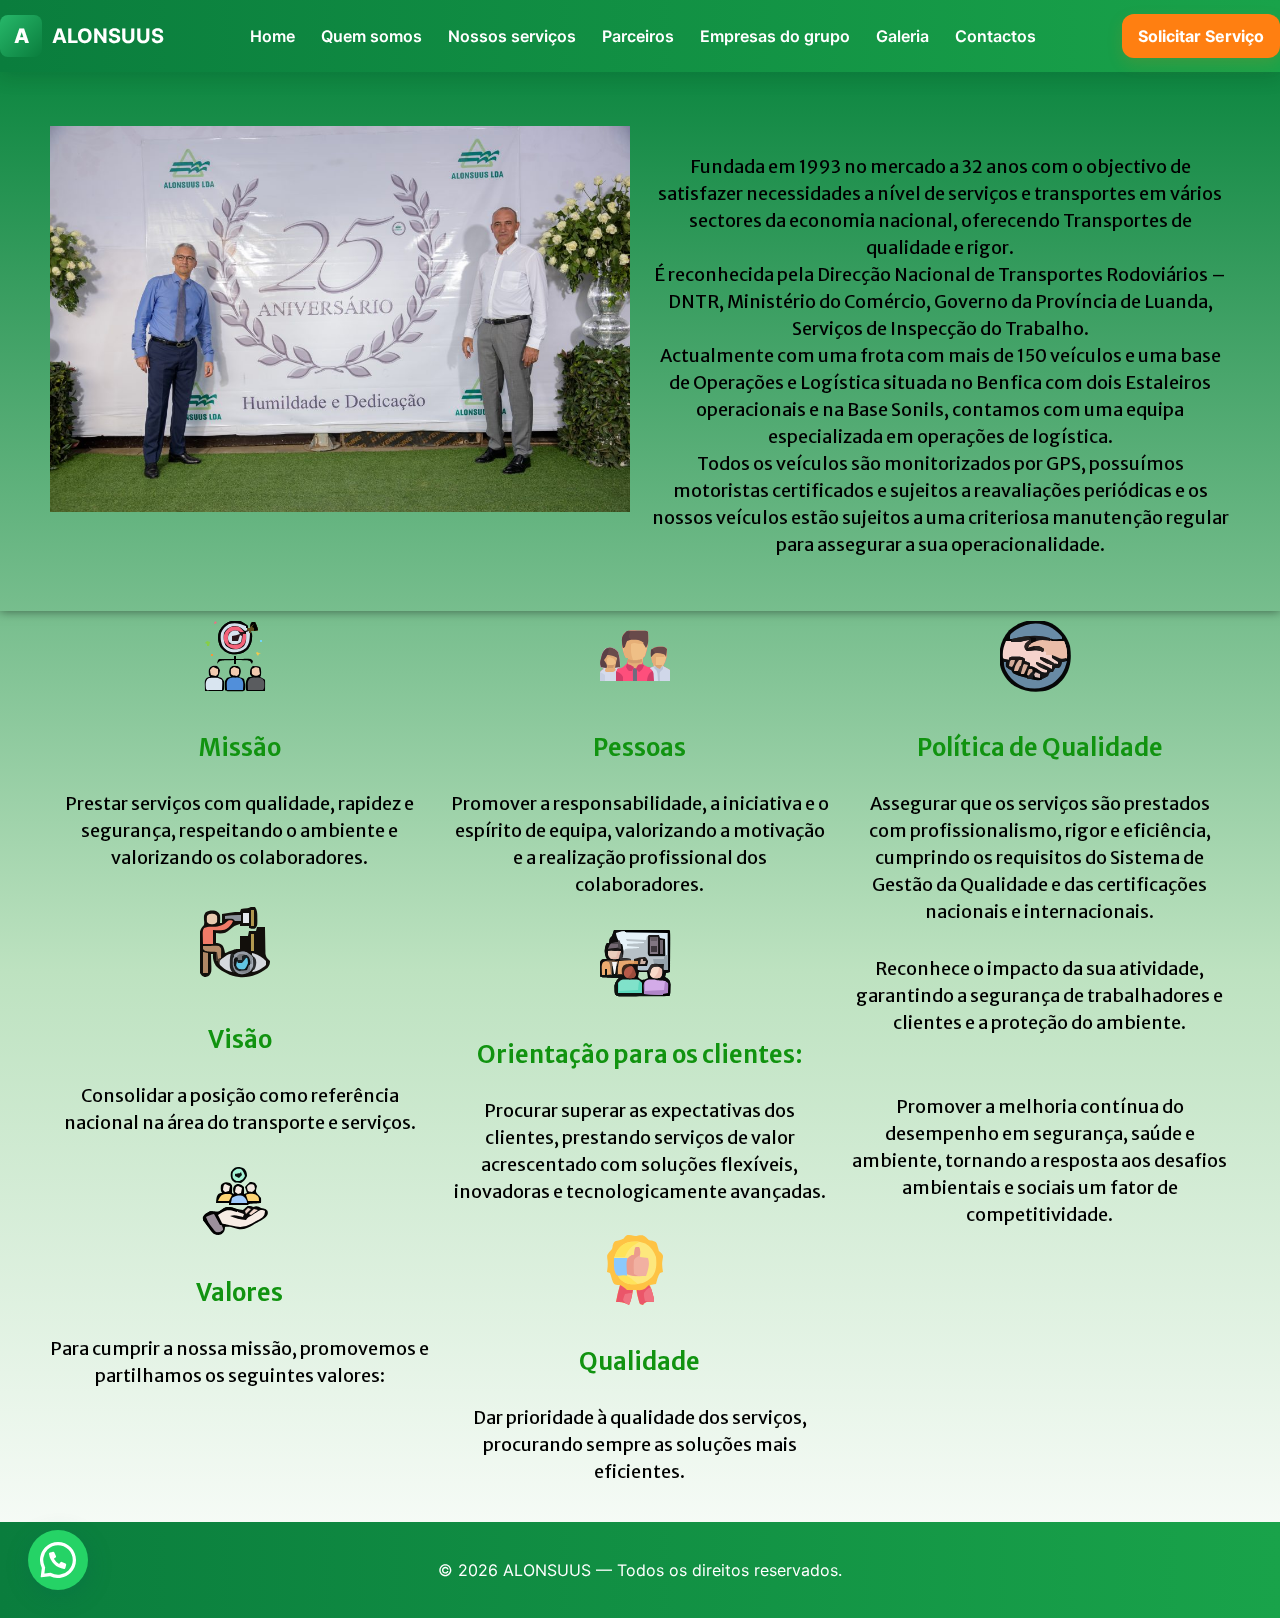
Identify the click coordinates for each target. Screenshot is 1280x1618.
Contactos (995, 36)
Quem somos (371, 36)
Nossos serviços (512, 36)
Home (272, 36)
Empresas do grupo (775, 36)
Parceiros (638, 36)
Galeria (902, 36)
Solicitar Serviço (1201, 36)
